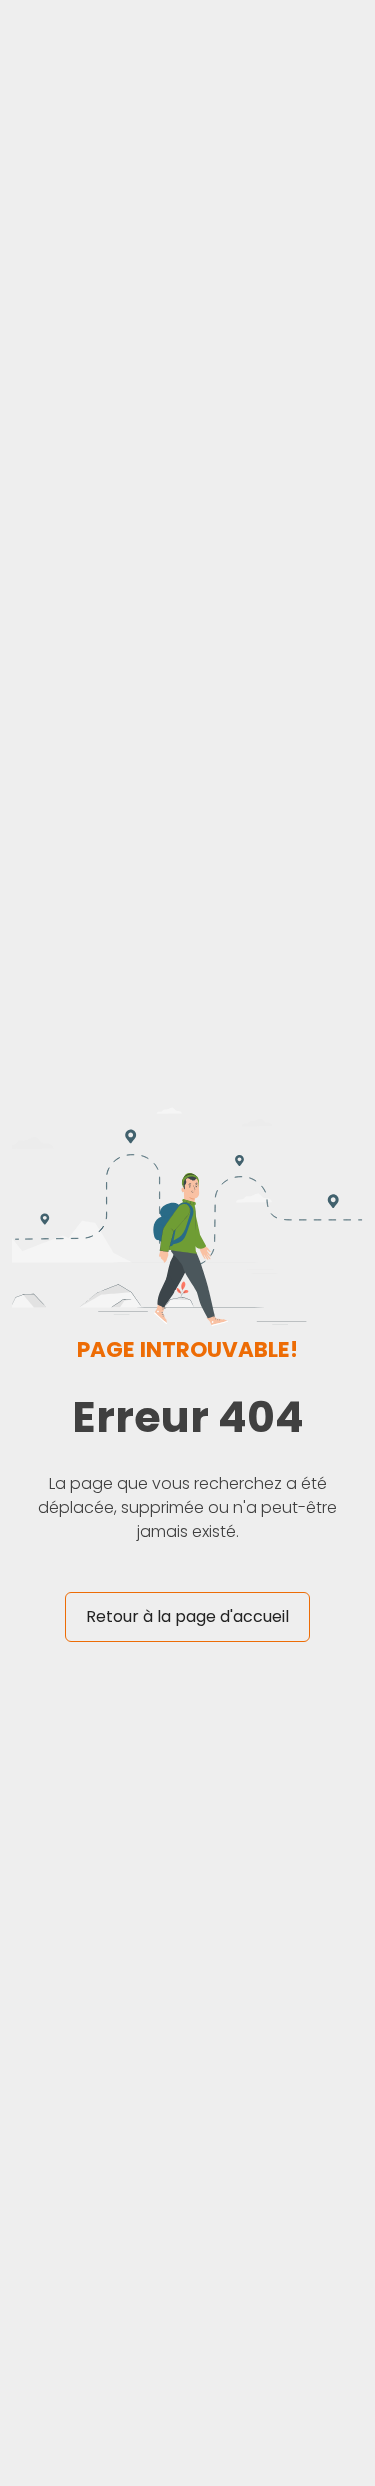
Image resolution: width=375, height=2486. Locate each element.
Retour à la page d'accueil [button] (187, 1616)
